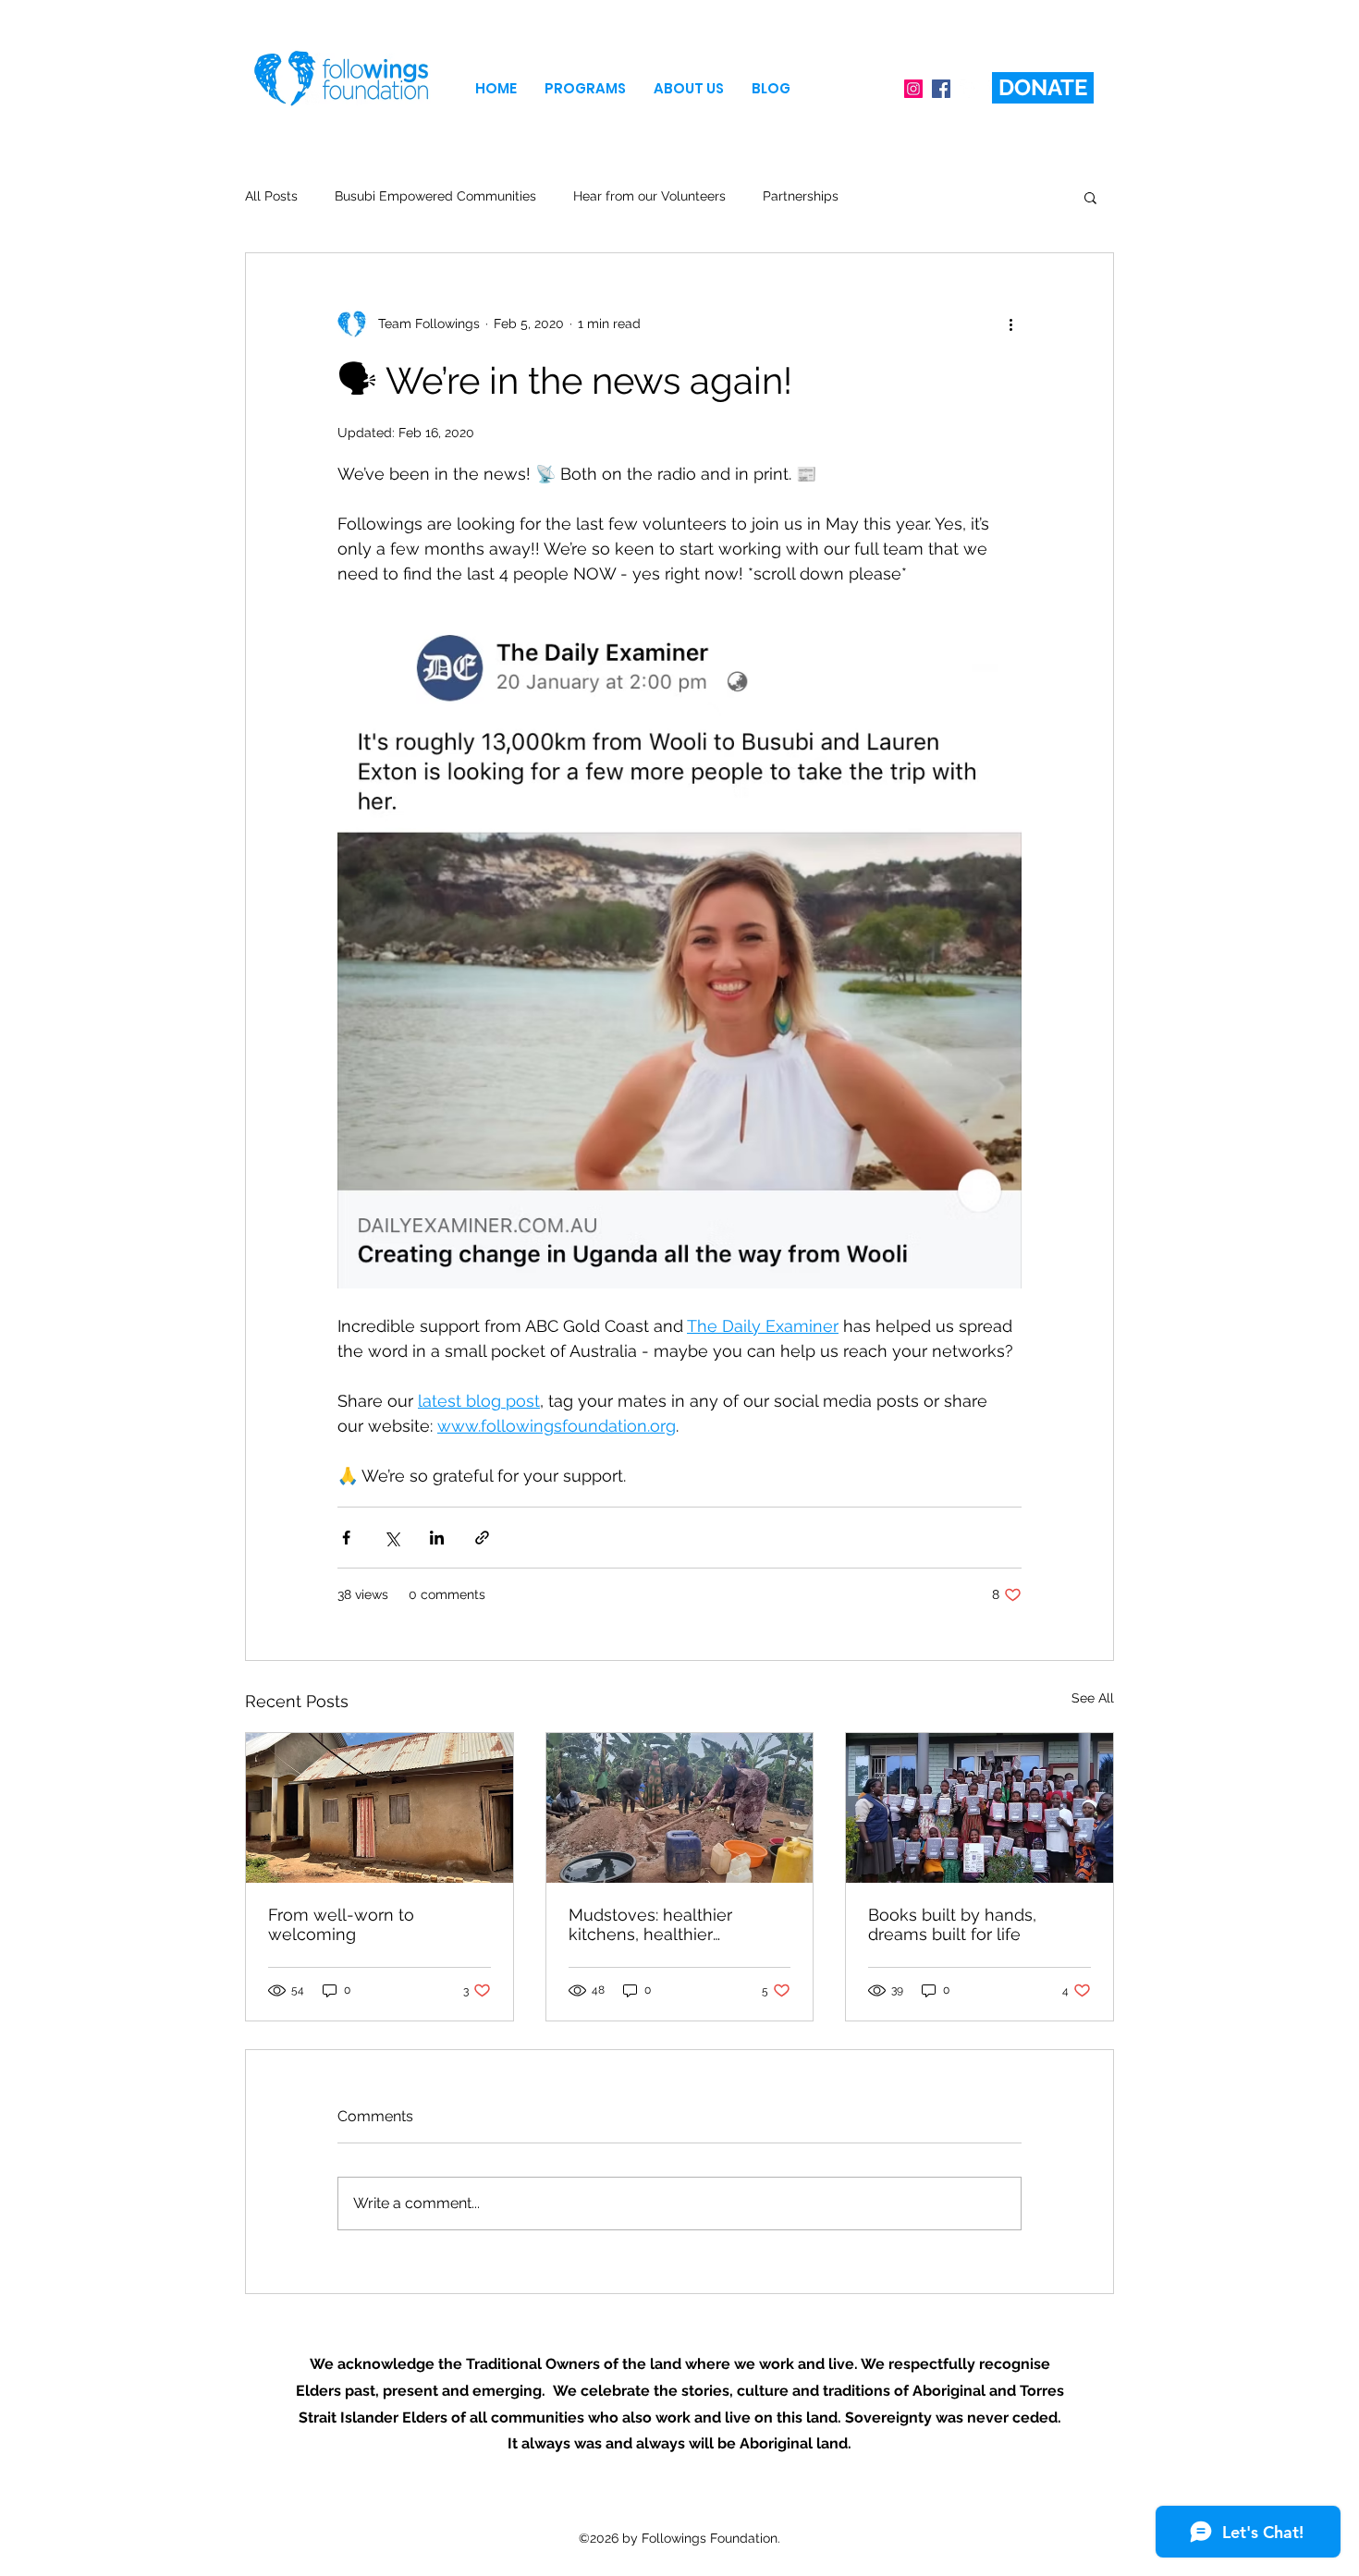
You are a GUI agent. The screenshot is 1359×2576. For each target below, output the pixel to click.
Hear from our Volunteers (649, 196)
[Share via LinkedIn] (437, 1538)
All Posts (271, 196)
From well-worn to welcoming (341, 1924)
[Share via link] (482, 1538)
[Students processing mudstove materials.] (680, 1808)
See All (1093, 1698)
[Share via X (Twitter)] (392, 1538)
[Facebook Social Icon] (941, 89)
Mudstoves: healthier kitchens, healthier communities (650, 1924)
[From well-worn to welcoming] (380, 1808)
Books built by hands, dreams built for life (952, 1924)
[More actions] (1010, 324)
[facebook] (969, 89)
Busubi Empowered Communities (435, 196)
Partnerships (801, 196)
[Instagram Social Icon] (913, 89)
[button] (585, 89)
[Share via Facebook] (346, 1538)
